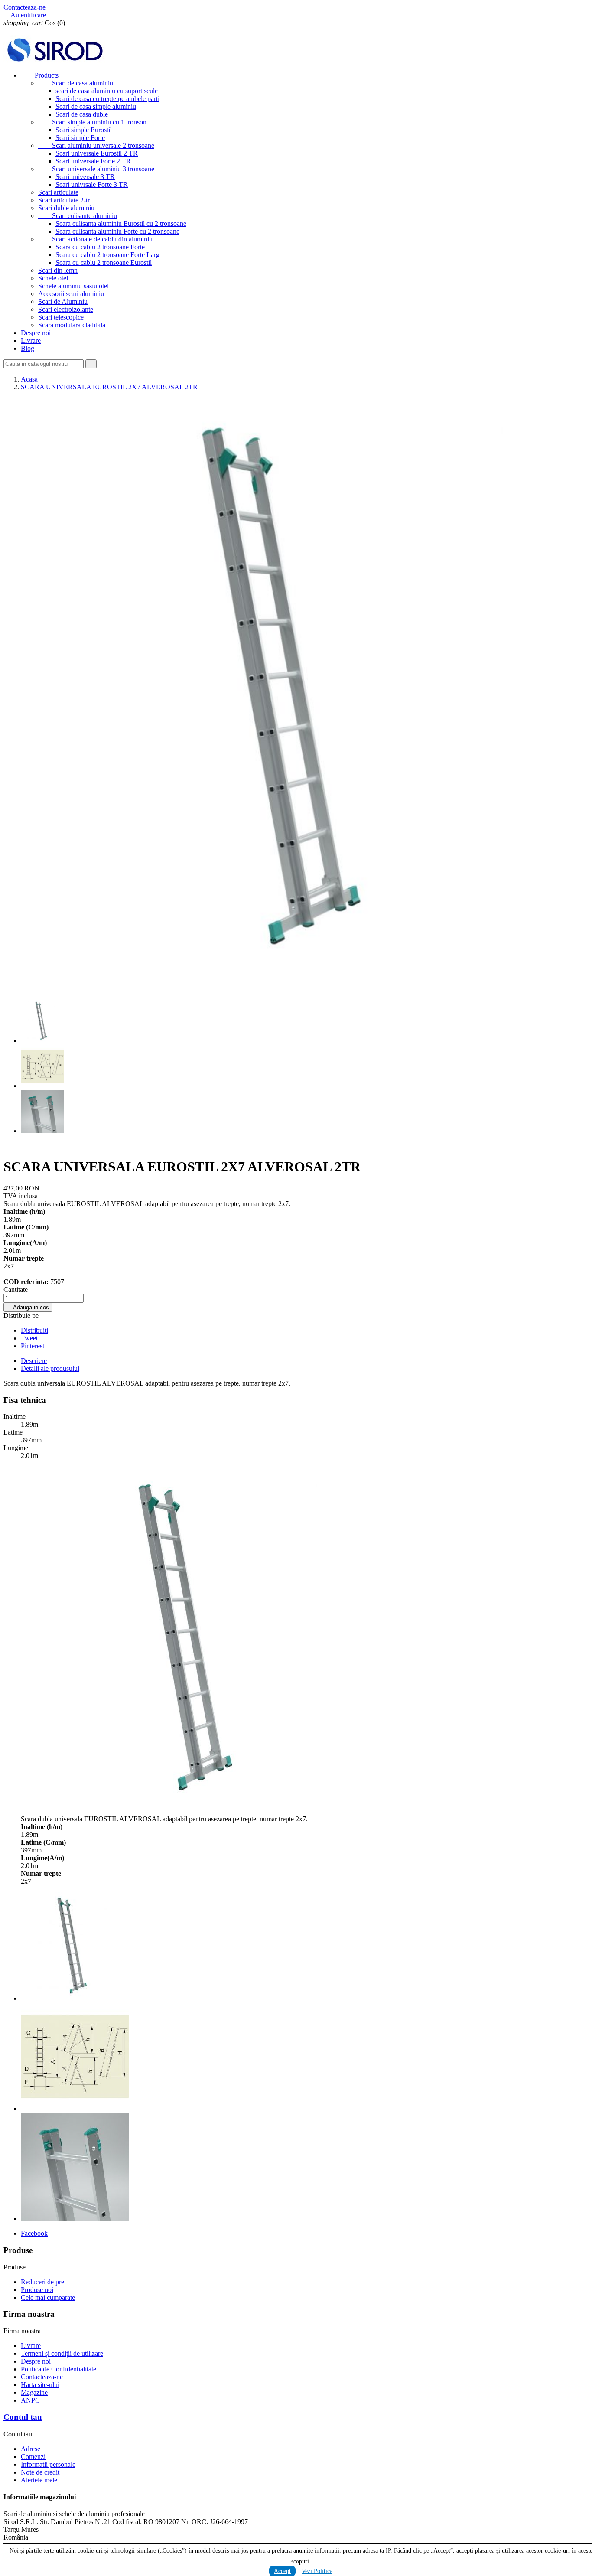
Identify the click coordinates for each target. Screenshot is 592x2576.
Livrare (31, 341)
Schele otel (53, 278)
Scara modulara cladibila (72, 325)
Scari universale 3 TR (85, 177)
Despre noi (36, 333)
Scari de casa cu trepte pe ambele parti (107, 99)
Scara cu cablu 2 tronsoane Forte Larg (107, 255)
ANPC (30, 2400)
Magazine (34, 2392)
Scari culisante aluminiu (78, 216)
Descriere (34, 1361)
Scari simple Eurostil (84, 130)
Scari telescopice (61, 317)
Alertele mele (39, 2480)
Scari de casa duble (82, 114)
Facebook (34, 2233)
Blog (28, 348)
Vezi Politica (317, 2571)
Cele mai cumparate (48, 2297)
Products (40, 75)
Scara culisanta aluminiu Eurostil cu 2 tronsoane (121, 223)
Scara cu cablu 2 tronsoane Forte (100, 247)
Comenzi (33, 2457)
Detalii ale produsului (50, 1368)
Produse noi (37, 2290)
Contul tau (23, 2417)
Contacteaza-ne (24, 7)
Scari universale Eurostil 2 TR (97, 153)
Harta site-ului (40, 2385)
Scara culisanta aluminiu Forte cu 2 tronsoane (117, 231)
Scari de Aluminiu (63, 302)
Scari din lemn (58, 270)
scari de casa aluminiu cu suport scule (107, 91)
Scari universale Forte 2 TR (93, 161)
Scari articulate (58, 192)
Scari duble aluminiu (66, 208)
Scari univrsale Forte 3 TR (92, 184)
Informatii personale (48, 2464)
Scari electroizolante (66, 309)
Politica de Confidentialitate (59, 2369)
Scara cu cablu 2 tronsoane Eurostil (104, 262)
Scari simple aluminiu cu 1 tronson (92, 122)
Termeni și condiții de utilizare (62, 2353)
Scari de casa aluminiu (76, 83)
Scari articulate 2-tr (64, 200)
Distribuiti (34, 1330)
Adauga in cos (28, 1307)
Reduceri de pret (43, 2282)
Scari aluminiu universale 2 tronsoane (96, 145)
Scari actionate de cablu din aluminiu (95, 239)
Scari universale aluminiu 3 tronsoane (96, 169)
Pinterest (33, 1346)
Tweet (29, 1338)
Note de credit (40, 2472)
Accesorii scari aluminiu (71, 294)
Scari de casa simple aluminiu (96, 106)
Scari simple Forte (80, 138)
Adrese (31, 2449)
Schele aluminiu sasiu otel (73, 286)
